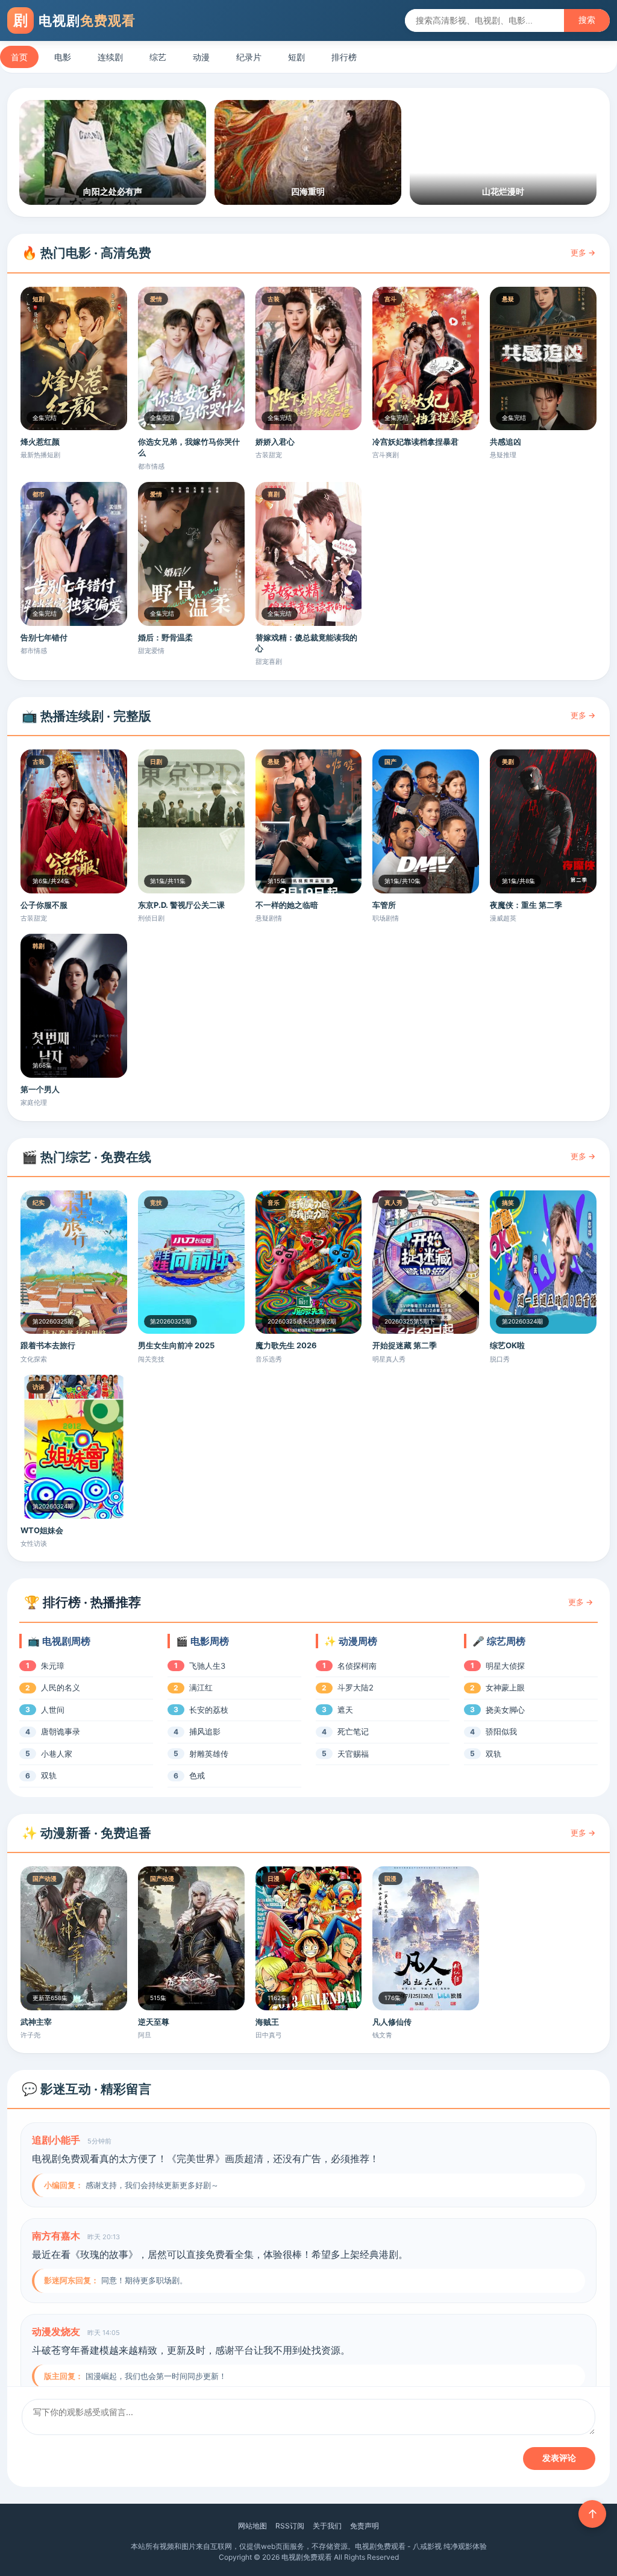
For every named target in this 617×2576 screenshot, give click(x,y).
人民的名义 (61, 1687)
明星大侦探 (505, 1666)
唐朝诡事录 (61, 1731)
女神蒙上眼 (505, 1687)
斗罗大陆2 (355, 1687)
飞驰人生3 (207, 1666)
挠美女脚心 (505, 1710)
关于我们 (327, 2526)
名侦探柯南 (357, 1666)
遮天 (345, 1710)
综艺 (158, 57)
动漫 (201, 57)
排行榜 (344, 57)
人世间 (53, 1710)
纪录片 (249, 57)
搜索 (587, 20)
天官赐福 (353, 1754)
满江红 (201, 1687)
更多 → (583, 252)
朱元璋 (53, 1666)
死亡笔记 (353, 1731)
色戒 (197, 1775)
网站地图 (252, 2526)
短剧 (296, 57)
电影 (63, 57)
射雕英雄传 (209, 1754)
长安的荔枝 (209, 1710)
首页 (19, 57)
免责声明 (365, 2526)
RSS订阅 (290, 2526)
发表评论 (559, 2458)
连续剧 (110, 57)
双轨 (49, 1775)
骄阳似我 (501, 1731)
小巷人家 (57, 1754)
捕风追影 (205, 1731)
